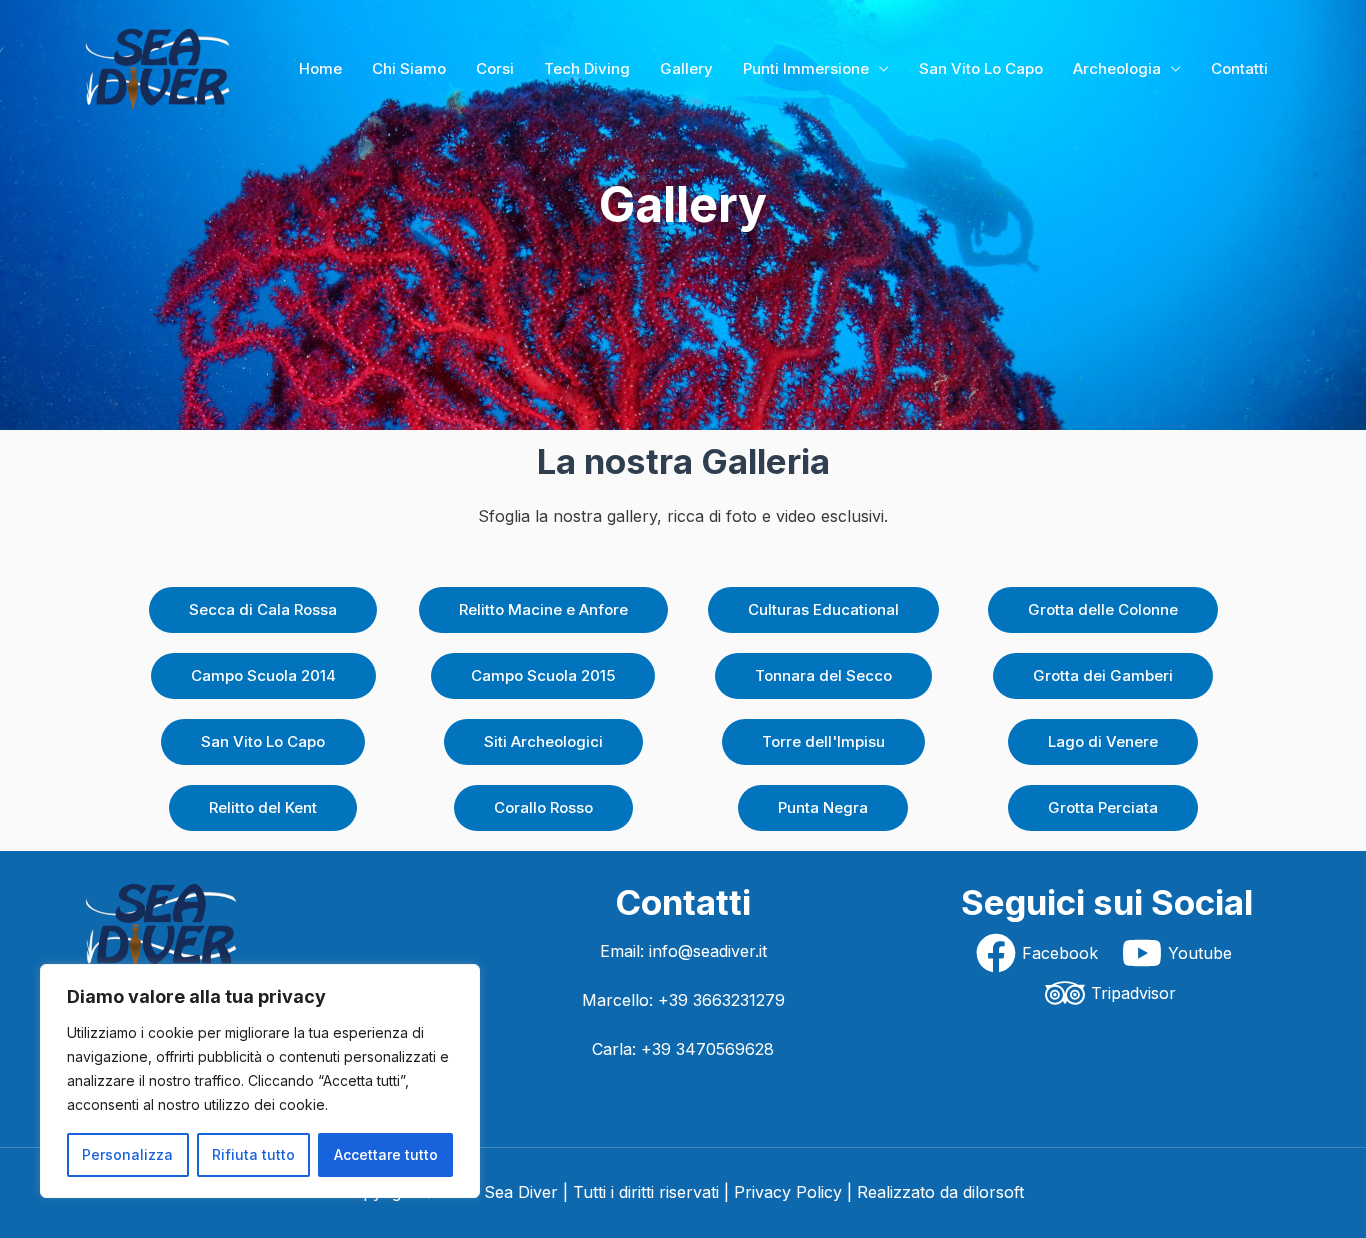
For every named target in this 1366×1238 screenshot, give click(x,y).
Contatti (1239, 68)
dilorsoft (993, 1192)
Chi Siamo (409, 68)
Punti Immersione (806, 68)
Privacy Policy (788, 1192)
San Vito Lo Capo (981, 68)
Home (320, 68)
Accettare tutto (386, 1154)
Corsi (495, 68)
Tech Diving (587, 68)
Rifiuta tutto (253, 1154)
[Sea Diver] (158, 67)
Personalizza (127, 1154)
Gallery (686, 68)
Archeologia (1117, 68)
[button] (263, 610)
